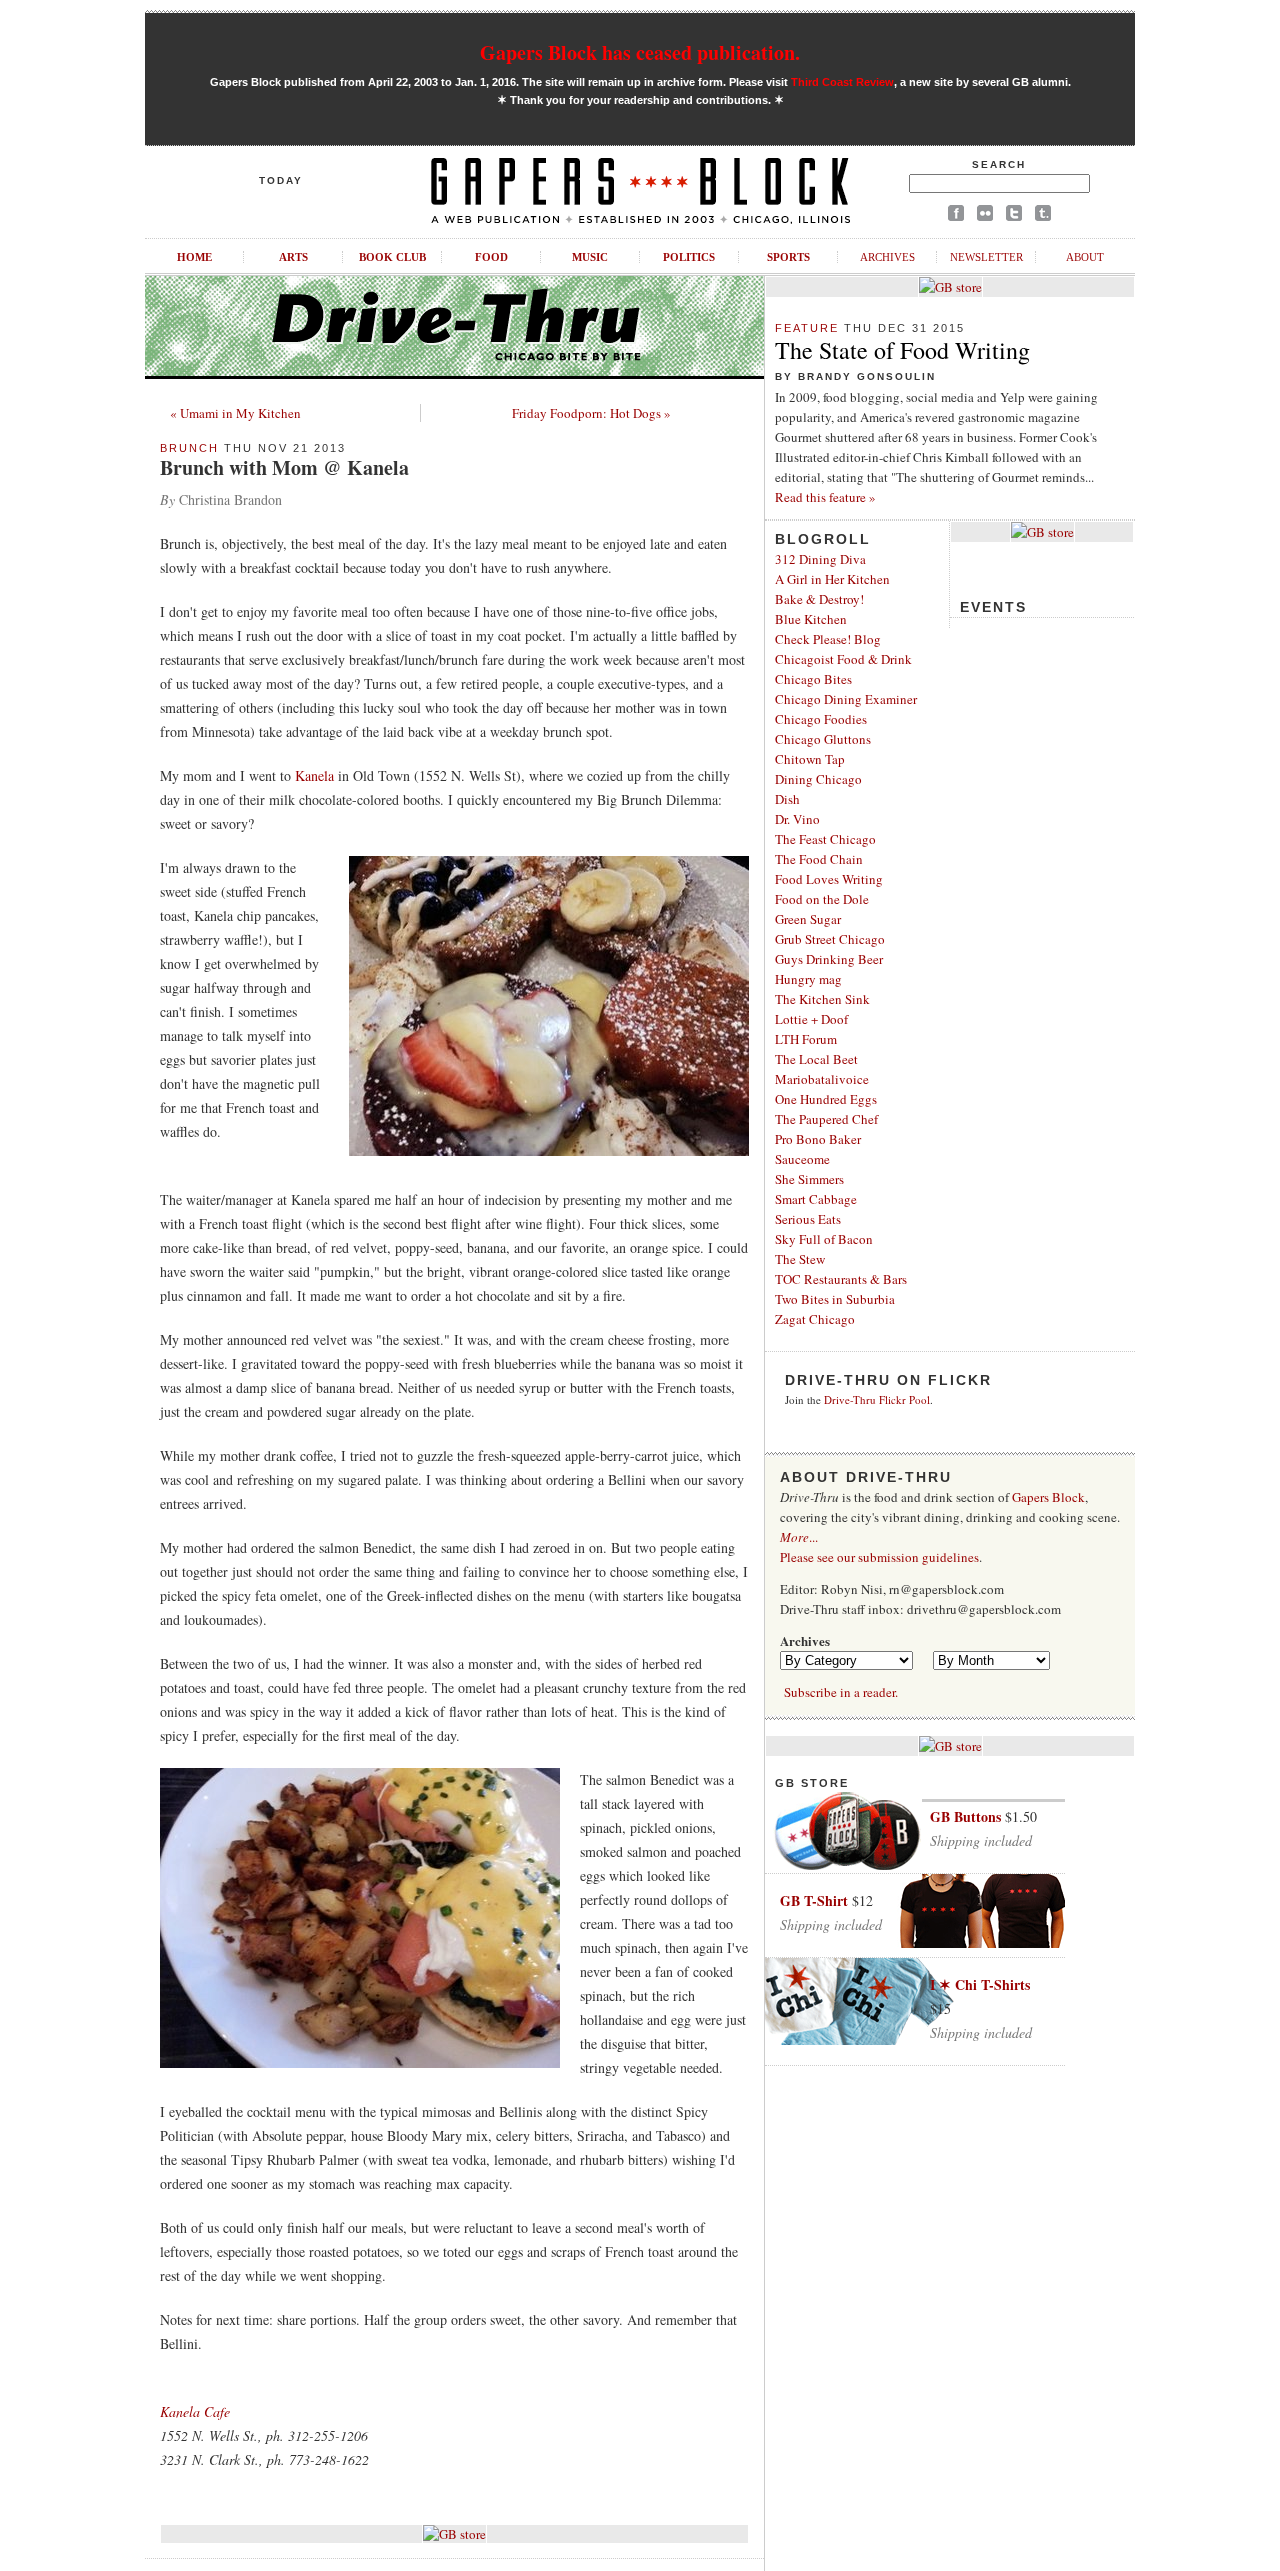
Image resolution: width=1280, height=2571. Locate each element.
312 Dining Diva (820, 559)
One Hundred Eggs (826, 1099)
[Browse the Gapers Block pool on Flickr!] (985, 216)
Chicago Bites (813, 679)
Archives (887, 257)
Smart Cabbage (816, 1199)
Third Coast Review (842, 82)
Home (194, 257)
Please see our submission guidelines (879, 1557)
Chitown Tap (810, 759)
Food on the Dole (822, 899)
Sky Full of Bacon (824, 1239)
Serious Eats (808, 1219)
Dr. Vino (797, 819)
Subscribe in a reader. (841, 1692)
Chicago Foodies (821, 719)
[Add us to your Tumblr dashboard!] (1043, 216)
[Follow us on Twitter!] (1014, 216)
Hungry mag (808, 979)
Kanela (314, 775)
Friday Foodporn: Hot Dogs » (591, 413)
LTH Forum (806, 1039)
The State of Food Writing (902, 350)
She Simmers (809, 1179)
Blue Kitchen (811, 619)
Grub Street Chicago (830, 939)
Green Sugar (808, 919)
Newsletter (986, 257)
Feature (807, 328)
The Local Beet (816, 1059)
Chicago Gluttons (823, 739)
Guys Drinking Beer (829, 959)
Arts (293, 257)
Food (491, 257)
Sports (788, 257)
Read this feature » (825, 497)
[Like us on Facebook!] (956, 216)
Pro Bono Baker (818, 1139)
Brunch (189, 448)
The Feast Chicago (825, 839)
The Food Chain (819, 859)
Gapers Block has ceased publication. (640, 52)
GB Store (812, 1783)
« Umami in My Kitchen (235, 413)
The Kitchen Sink (822, 999)
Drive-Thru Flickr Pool (877, 1399)
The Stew (800, 1259)
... (799, 1537)
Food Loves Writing (829, 879)
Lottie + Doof (811, 1019)
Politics (689, 257)
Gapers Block (1048, 1497)
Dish (787, 799)
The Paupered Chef (826, 1119)
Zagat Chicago (815, 1319)
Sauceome (802, 1159)
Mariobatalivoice (822, 1079)
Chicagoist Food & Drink (843, 659)
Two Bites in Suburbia (835, 1299)
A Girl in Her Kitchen (832, 579)
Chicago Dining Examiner (846, 699)
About (1085, 257)
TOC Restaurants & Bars (841, 1279)
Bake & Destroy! (819, 599)
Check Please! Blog (828, 639)
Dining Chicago (818, 779)
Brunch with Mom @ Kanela (284, 467)
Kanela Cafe (195, 2411)
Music (590, 257)
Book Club (392, 257)
